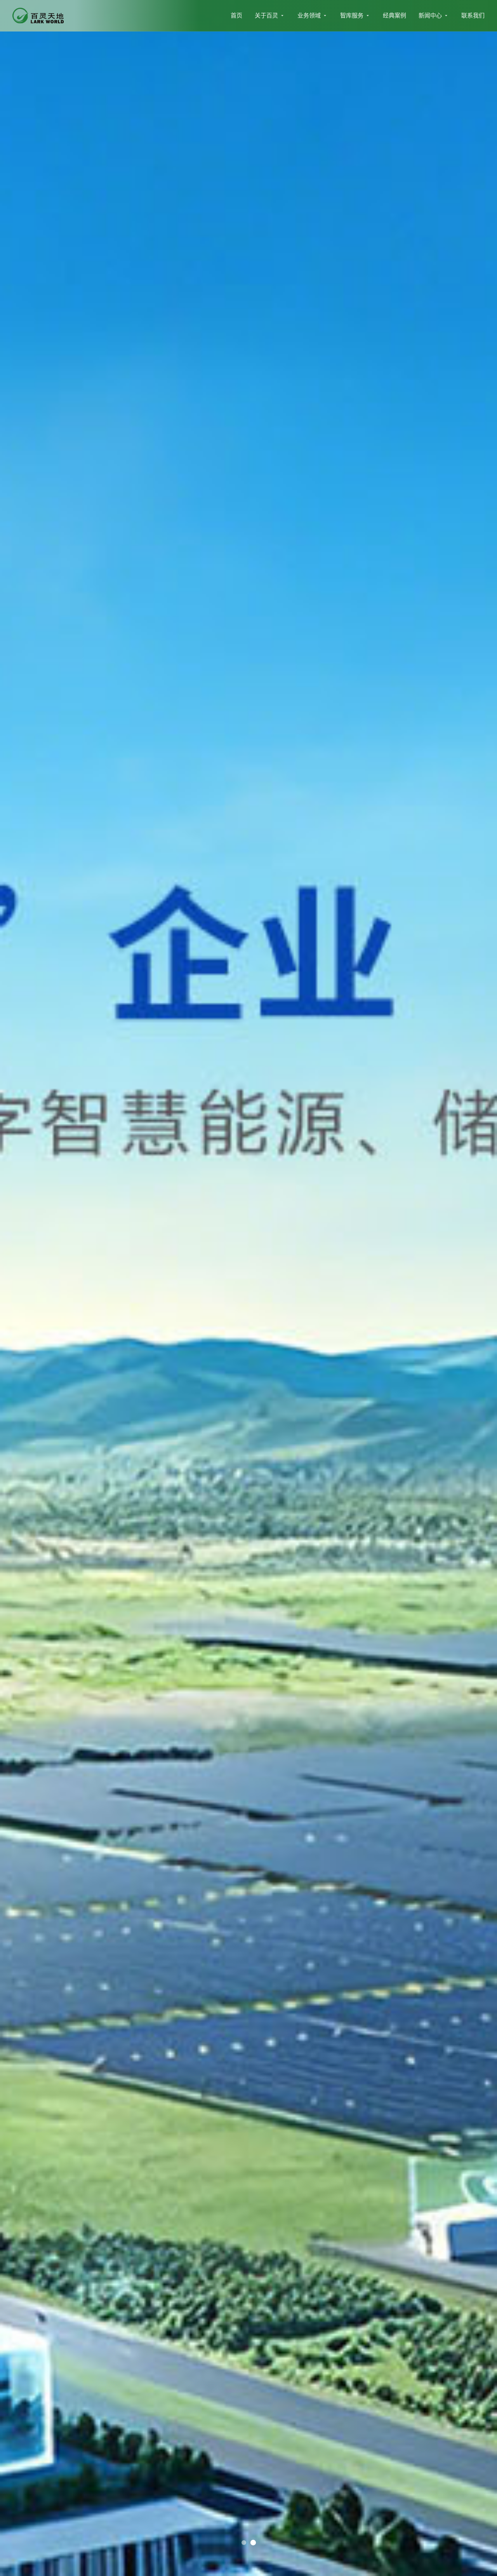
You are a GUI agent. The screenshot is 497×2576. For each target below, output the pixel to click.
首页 (236, 15)
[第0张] (244, 2543)
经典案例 (394, 15)
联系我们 (473, 15)
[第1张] (253, 2543)
